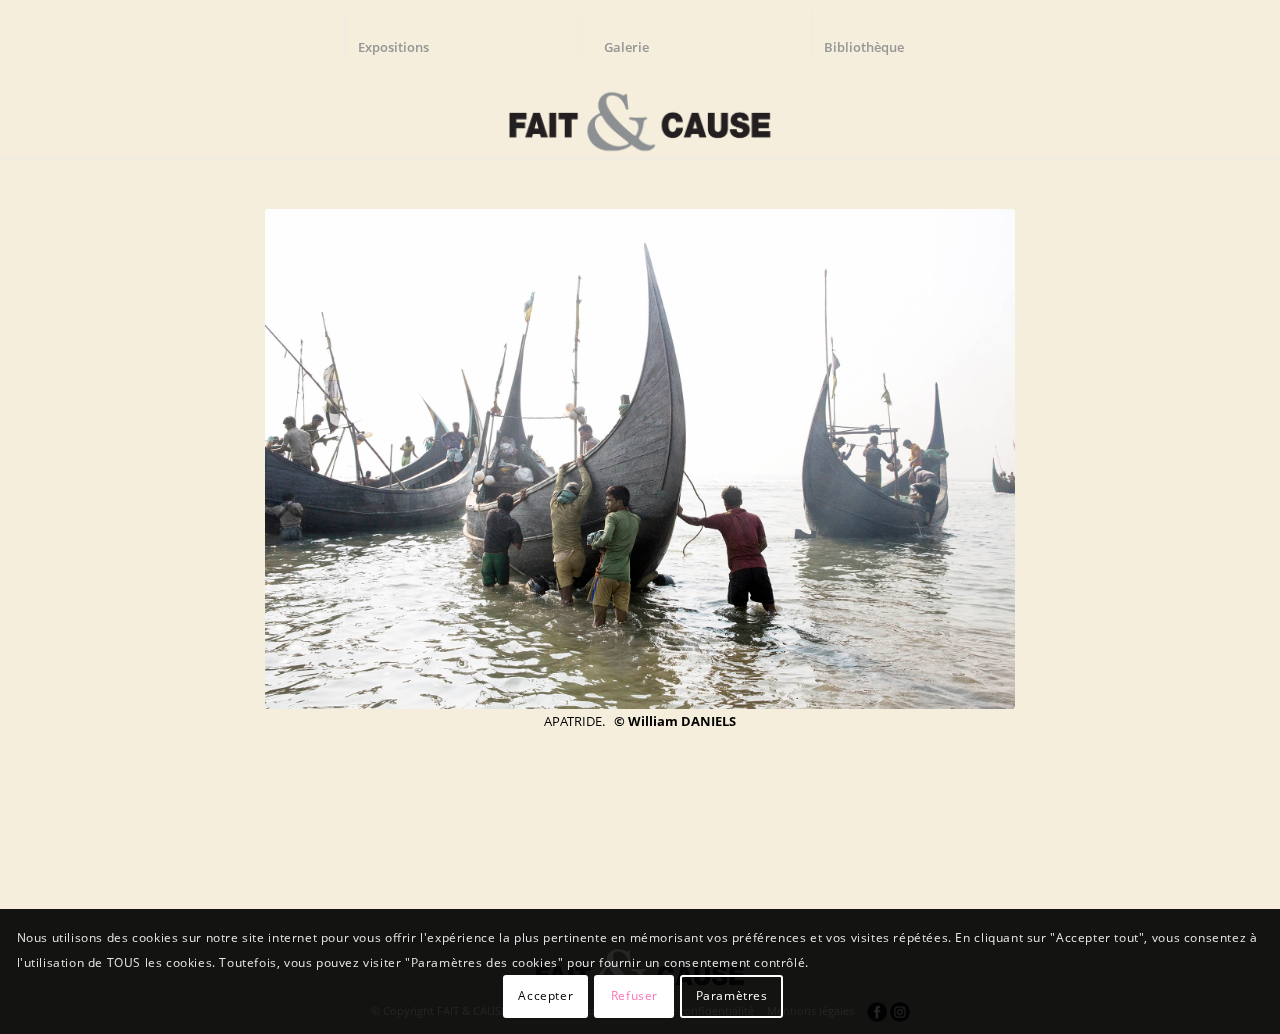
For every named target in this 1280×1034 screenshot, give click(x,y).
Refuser (634, 995)
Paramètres (732, 995)
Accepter (545, 995)
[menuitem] (403, 35)
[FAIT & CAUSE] (639, 114)
